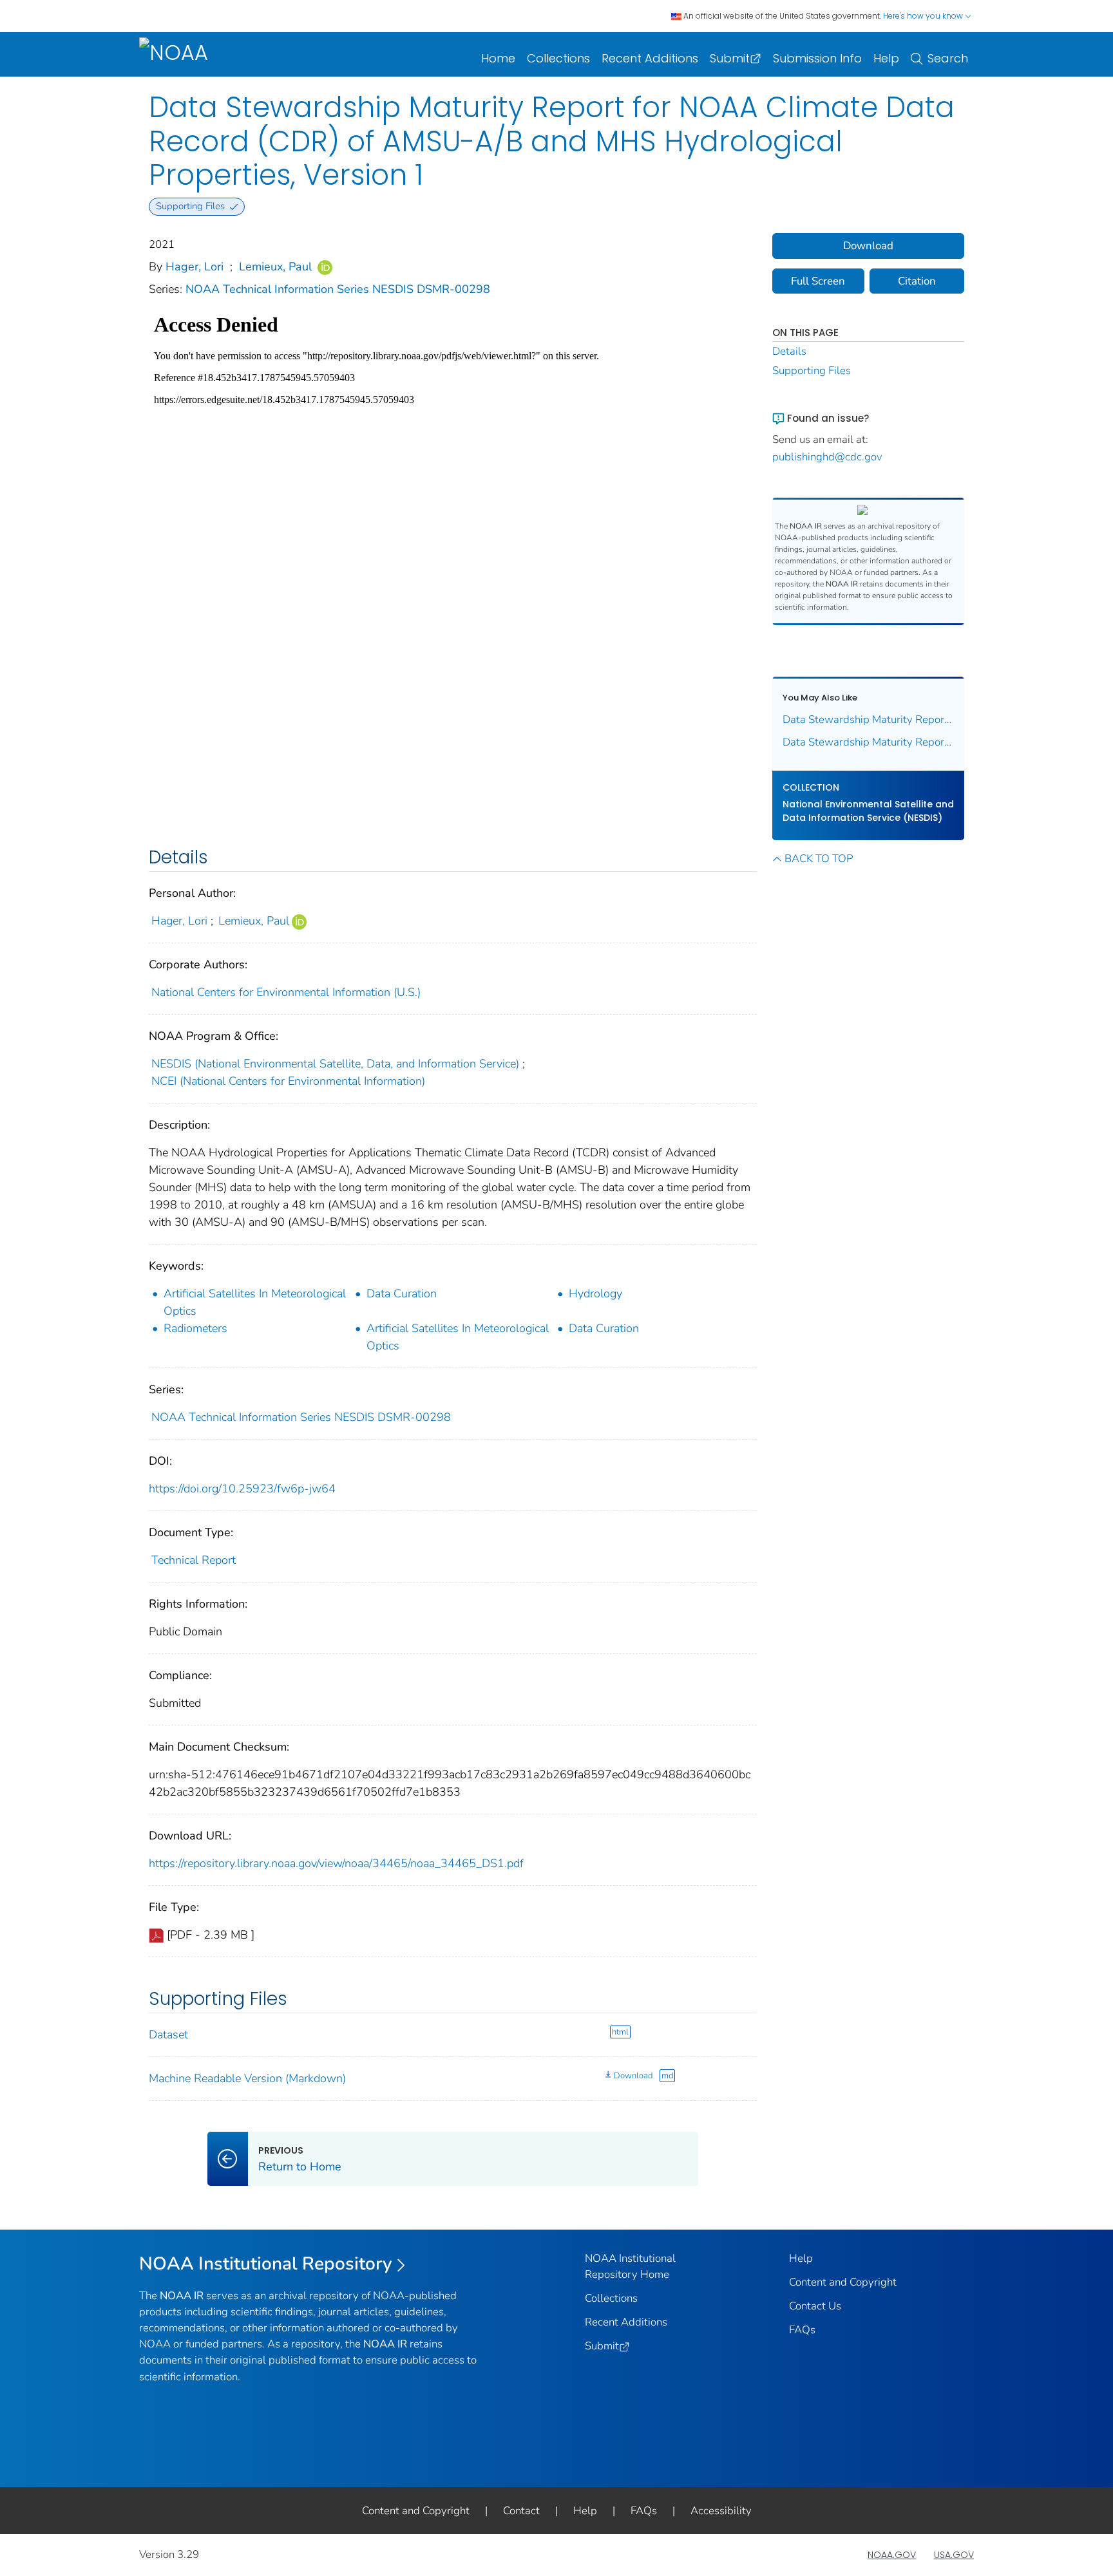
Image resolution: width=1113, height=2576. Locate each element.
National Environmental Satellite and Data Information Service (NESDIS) (868, 811)
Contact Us (815, 2306)
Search (948, 58)
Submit (730, 58)
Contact (521, 2511)
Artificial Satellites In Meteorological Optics (255, 1302)
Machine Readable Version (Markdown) (247, 2078)
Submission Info (817, 58)
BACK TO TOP (819, 859)
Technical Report (194, 1560)
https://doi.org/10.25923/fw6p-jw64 (242, 1489)
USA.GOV (954, 2555)
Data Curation (402, 1293)
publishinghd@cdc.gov (827, 457)
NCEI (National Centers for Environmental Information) (288, 1081)
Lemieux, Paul (275, 267)
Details (789, 351)
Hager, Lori (195, 267)
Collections (558, 58)
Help (886, 58)
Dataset (168, 2035)
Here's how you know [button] (924, 16)
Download (633, 2076)
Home (498, 58)
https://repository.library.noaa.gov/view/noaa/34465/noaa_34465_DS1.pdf (336, 1863)
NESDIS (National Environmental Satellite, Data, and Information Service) (335, 1064)
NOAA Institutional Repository (266, 2264)
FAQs (802, 2330)
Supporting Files (812, 371)
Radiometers (195, 1328)
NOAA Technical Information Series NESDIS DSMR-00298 (338, 289)
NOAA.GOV (892, 2555)
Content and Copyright (843, 2282)
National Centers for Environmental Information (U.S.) (286, 992)
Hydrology (595, 1293)
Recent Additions (650, 58)
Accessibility (721, 2511)
